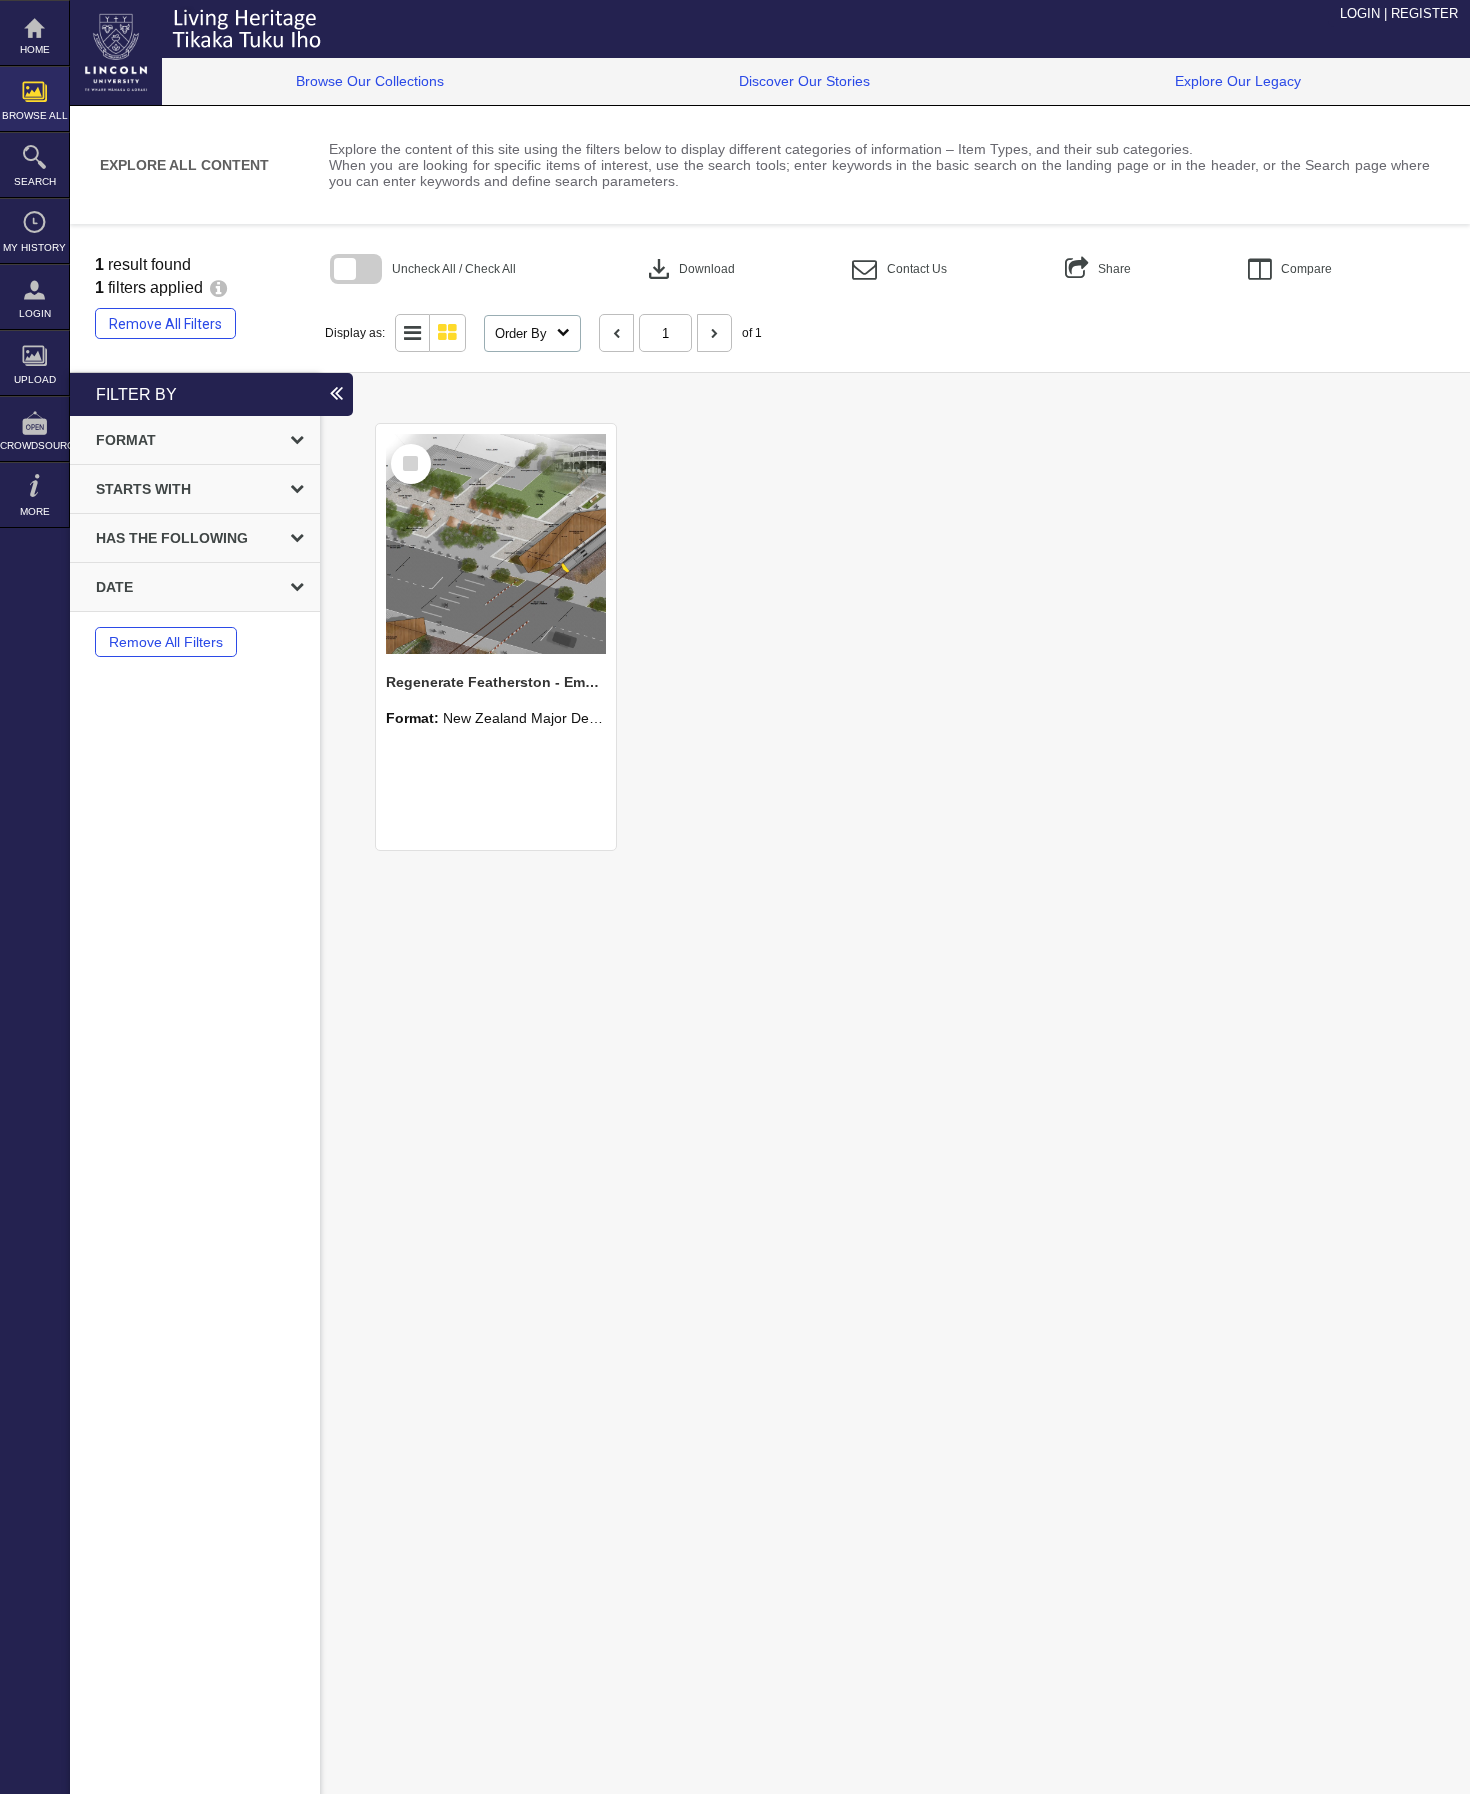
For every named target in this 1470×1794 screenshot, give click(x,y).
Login (35, 313)
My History (34, 247)
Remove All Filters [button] (165, 324)
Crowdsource (34, 445)
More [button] (35, 511)
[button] (899, 269)
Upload (35, 379)
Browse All (35, 115)
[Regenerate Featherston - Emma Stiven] (496, 544)
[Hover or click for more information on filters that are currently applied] (218, 287)
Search (35, 181)
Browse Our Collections (370, 81)
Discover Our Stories (804, 81)
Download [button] (689, 269)
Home (35, 49)
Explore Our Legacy (1238, 81)
